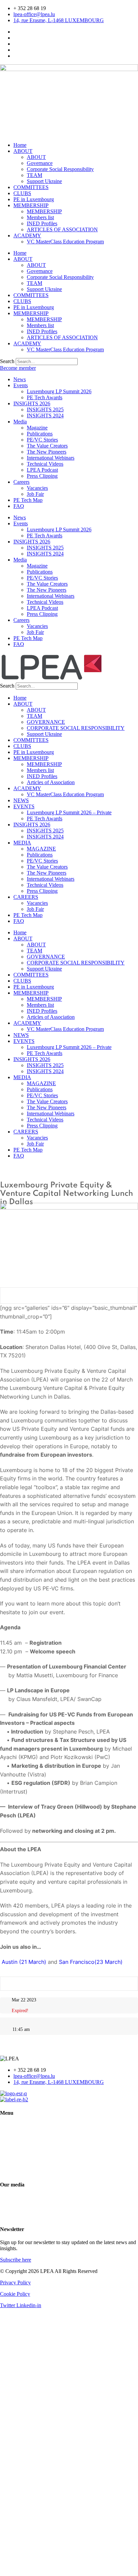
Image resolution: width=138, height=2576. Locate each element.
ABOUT (23, 151)
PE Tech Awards (45, 397)
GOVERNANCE (46, 722)
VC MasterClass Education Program (65, 242)
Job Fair (35, 494)
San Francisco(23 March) (91, 1962)
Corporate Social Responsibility (60, 169)
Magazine (37, 428)
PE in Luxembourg (34, 199)
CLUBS (22, 193)
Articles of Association (51, 782)
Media (20, 422)
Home (20, 145)
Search (7, 361)
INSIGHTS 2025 (45, 409)
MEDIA (22, 843)
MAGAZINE (41, 849)
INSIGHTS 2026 (32, 403)
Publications (40, 434)
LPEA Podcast (42, 470)
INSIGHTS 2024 (45, 416)
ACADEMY (27, 236)
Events (21, 385)
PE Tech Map (28, 500)
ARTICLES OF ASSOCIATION (62, 229)
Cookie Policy (15, 2294)
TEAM (34, 175)
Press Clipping (42, 476)
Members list (40, 217)
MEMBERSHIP (31, 205)
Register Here (69, 1296)
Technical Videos (45, 464)
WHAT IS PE (15, 2149)
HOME (8, 2126)
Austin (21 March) (23, 1962)
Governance (40, 163)
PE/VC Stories (42, 440)
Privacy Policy (15, 2282)
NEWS (21, 800)
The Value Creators (47, 446)
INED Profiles (42, 223)
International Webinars (51, 458)
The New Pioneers (47, 452)
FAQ (19, 506)
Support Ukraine (44, 181)
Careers (21, 482)
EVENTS (24, 806)
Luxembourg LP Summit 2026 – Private (69, 812)
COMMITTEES (31, 187)
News (20, 379)
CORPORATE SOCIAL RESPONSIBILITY (76, 728)
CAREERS (26, 897)
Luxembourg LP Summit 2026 (59, 391)
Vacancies (37, 488)
